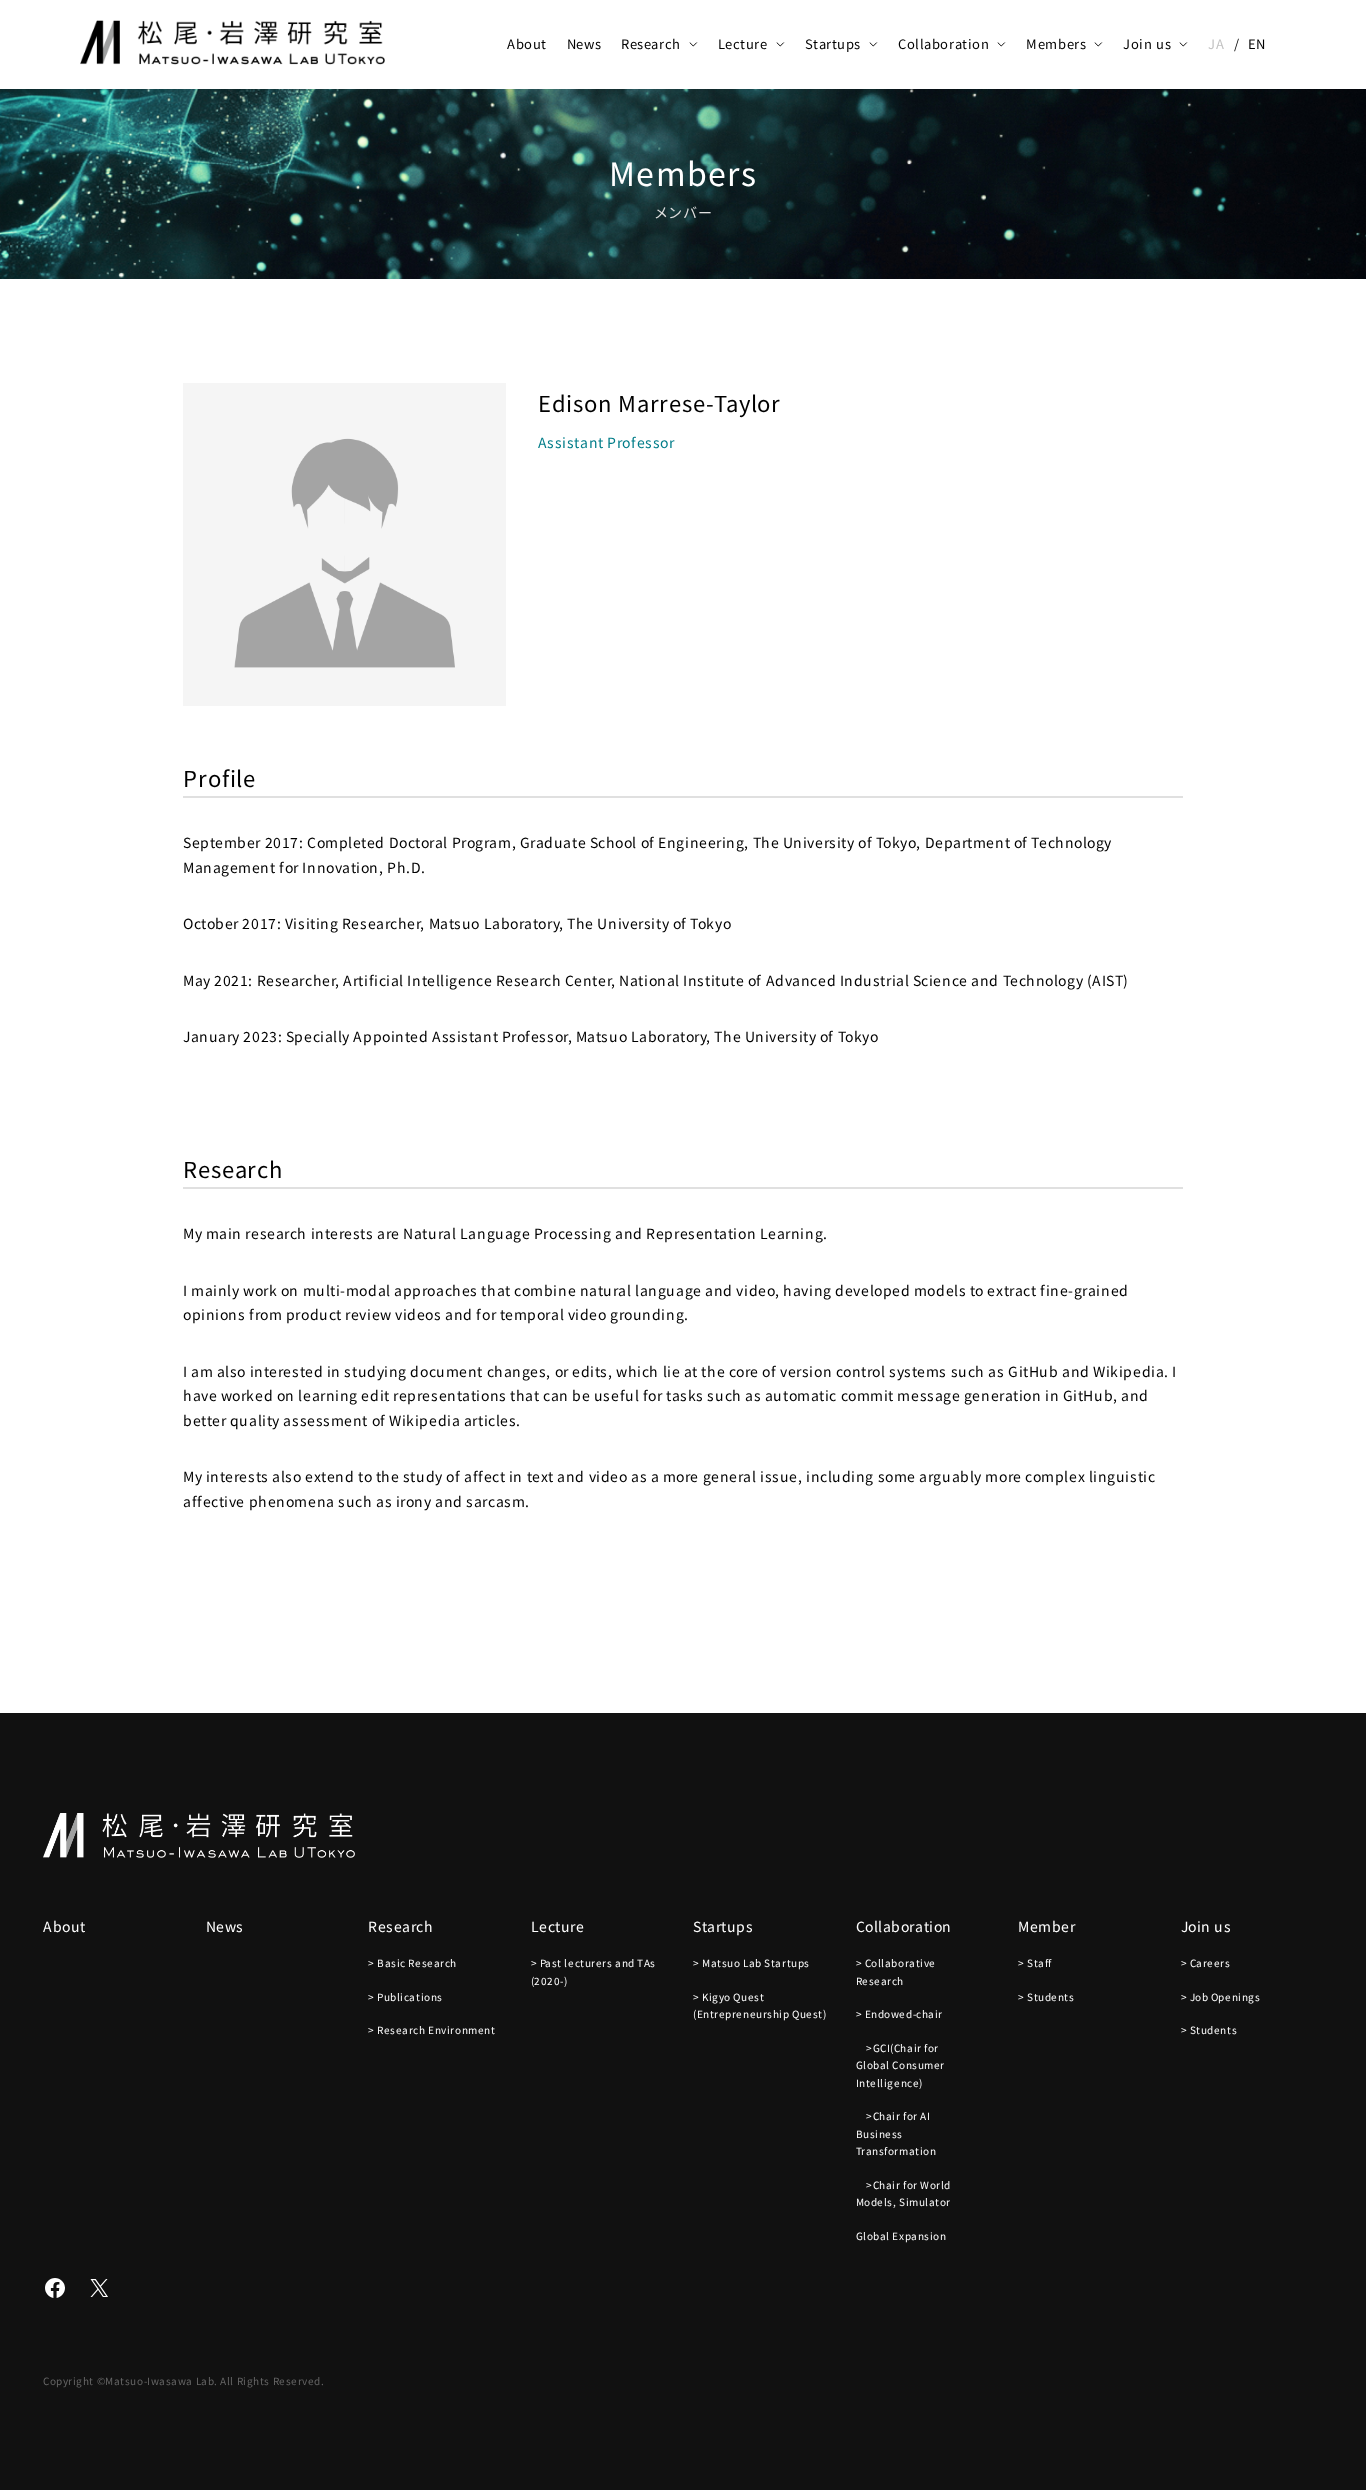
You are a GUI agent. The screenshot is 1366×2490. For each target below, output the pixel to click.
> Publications (405, 1996)
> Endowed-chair (899, 2013)
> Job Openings (1221, 1996)
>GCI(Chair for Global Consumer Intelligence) (900, 2065)
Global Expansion (901, 2235)
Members (1056, 43)
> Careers (1206, 1962)
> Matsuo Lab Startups (751, 1962)
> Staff (1035, 1962)
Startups (833, 43)
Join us (1147, 43)
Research (650, 43)
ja (1216, 43)
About (527, 43)
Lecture (743, 43)
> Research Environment (431, 2029)
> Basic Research (412, 1962)
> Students (1046, 1996)
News (584, 43)
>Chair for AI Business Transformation (896, 2133)
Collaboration (943, 43)
